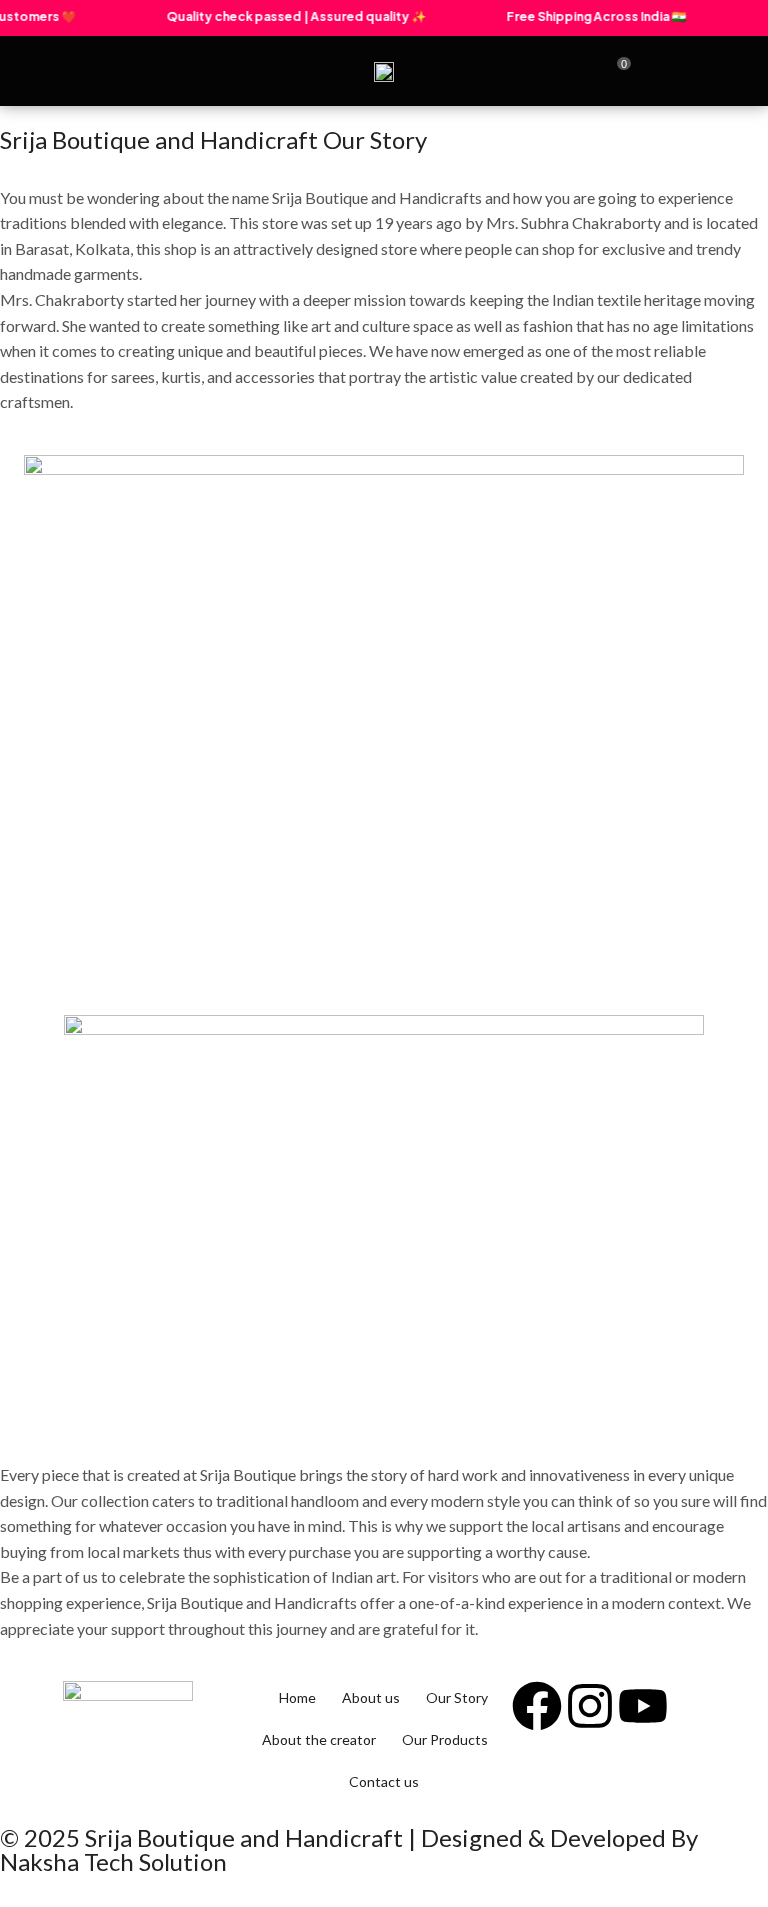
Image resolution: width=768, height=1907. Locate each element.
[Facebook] (537, 1706)
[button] (70, 71)
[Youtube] (643, 1706)
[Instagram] (590, 1706)
